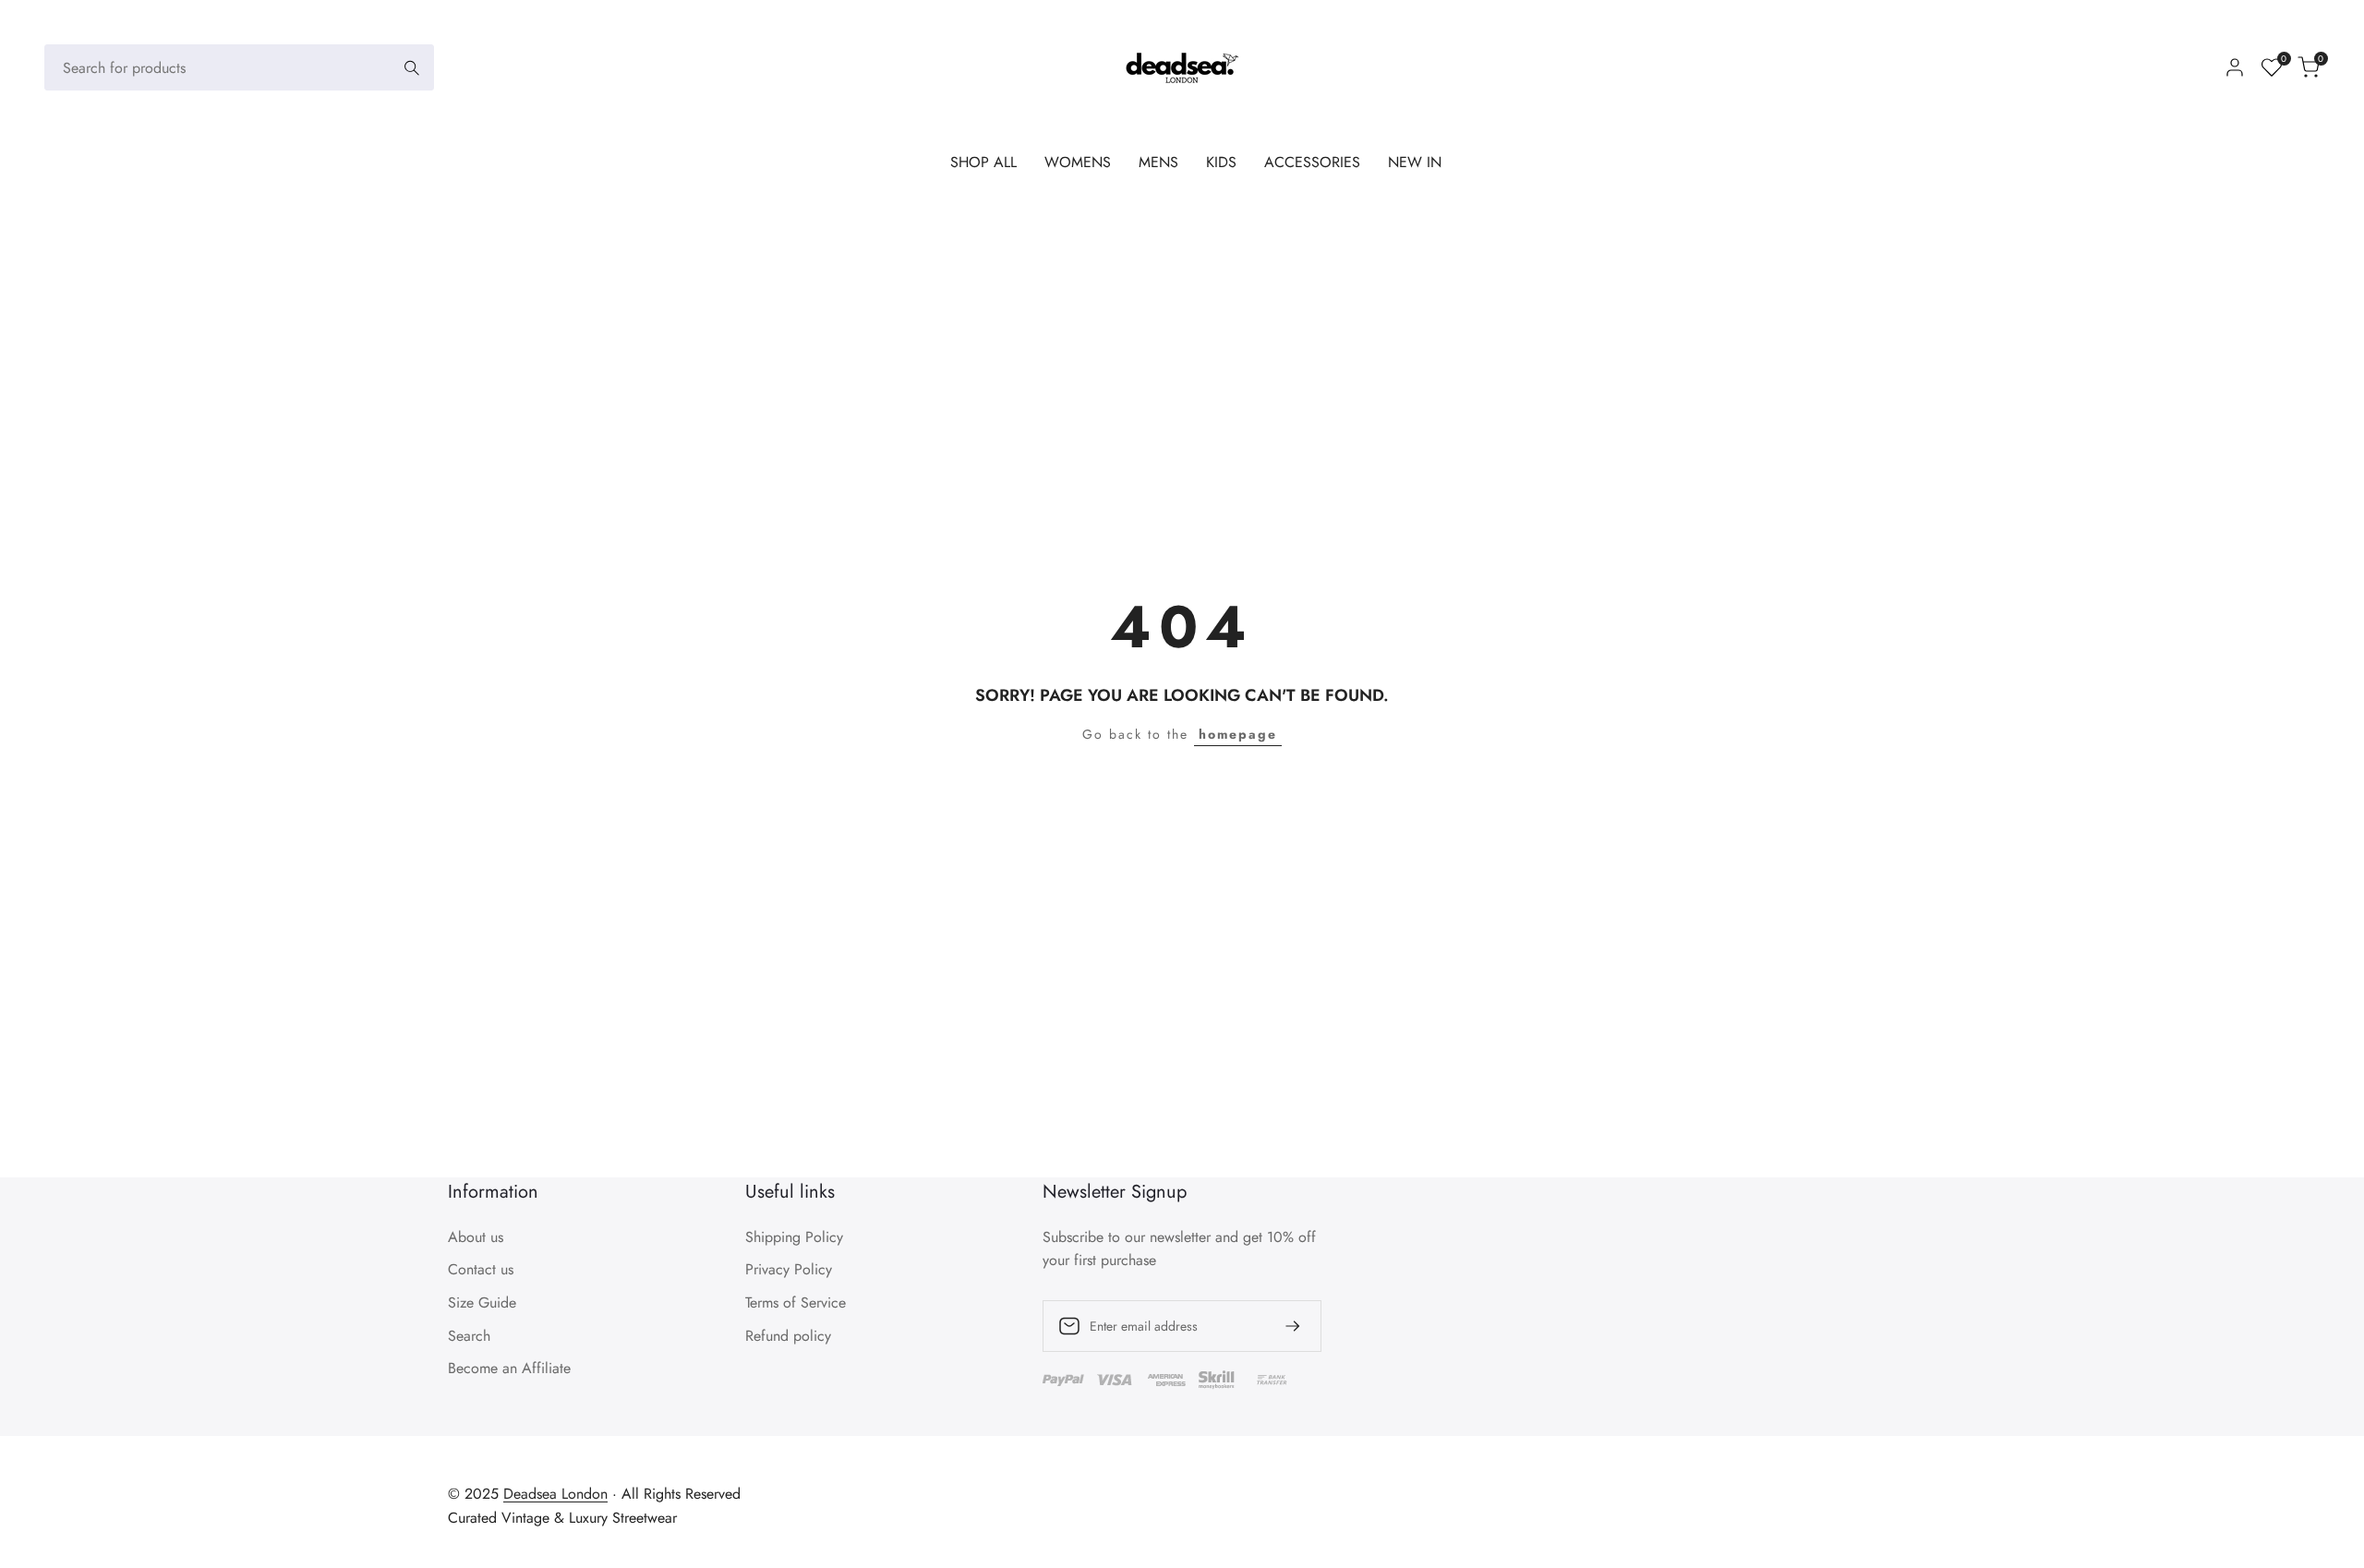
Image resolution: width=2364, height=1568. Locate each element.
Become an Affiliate (509, 1368)
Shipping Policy (794, 1237)
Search (469, 1336)
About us (476, 1237)
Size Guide (482, 1303)
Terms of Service (796, 1303)
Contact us (481, 1269)
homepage (1238, 734)
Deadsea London (555, 1494)
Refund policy (788, 1336)
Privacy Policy (789, 1269)
